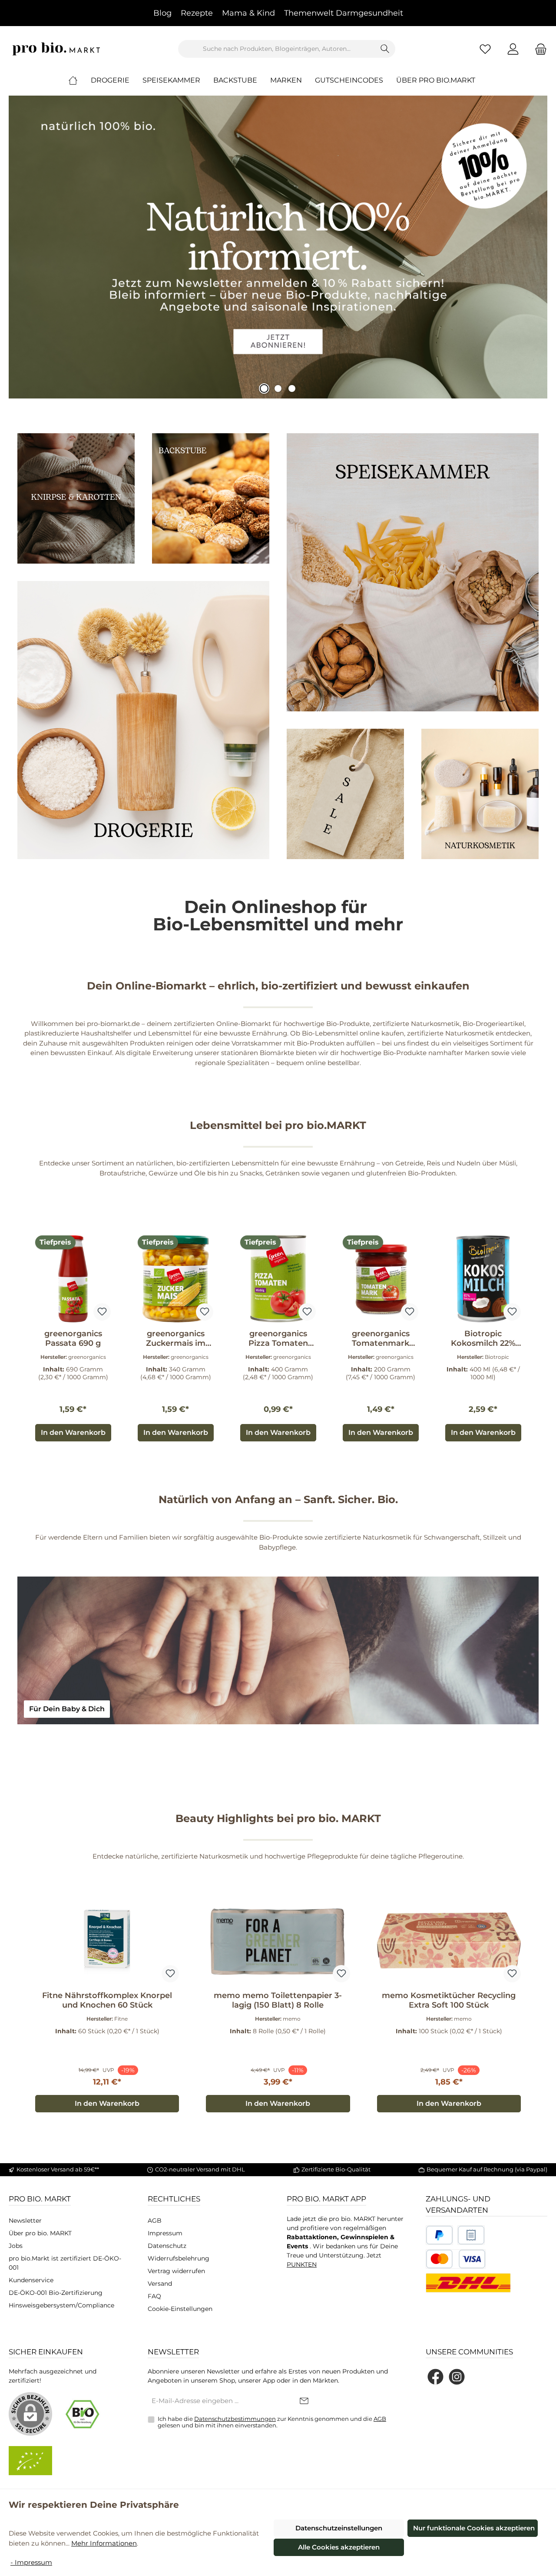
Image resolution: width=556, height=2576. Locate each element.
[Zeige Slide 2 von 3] (278, 388)
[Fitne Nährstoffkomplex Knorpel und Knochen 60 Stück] (107, 1941)
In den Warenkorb (73, 1432)
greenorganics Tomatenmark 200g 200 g (381, 1338)
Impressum (165, 2233)
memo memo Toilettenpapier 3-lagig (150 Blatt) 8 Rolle (278, 2000)
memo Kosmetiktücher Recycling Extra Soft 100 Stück (449, 2000)
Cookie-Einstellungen (180, 2309)
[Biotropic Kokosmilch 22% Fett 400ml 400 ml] (483, 1279)
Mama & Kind (248, 13)
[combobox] (277, 49)
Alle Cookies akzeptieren (339, 2547)
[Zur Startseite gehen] (56, 49)
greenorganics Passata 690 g (73, 1338)
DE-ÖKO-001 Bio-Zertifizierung (56, 2293)
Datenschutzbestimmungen (235, 2419)
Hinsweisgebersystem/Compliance (61, 2305)
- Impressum (31, 2562)
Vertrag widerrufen (176, 2271)
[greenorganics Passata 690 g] (73, 1279)
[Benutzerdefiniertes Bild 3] (456, 2259)
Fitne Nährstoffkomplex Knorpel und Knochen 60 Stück (107, 2000)
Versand (160, 2284)
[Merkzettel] (485, 49)
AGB (155, 2221)
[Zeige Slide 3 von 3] (292, 388)
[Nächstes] (532, 1339)
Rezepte (197, 13)
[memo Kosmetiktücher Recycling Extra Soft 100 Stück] (449, 1941)
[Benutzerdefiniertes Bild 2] (471, 2235)
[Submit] (304, 2402)
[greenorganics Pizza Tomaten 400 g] (278, 1279)
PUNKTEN (302, 2264)
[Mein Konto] (513, 49)
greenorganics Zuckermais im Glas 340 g (176, 1338)
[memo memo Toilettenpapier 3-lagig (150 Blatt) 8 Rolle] (278, 1941)
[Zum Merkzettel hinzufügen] (102, 1312)
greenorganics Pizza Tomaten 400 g (278, 1338)
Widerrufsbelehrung (179, 2258)
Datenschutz (167, 2246)
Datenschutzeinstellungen (339, 2528)
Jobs (16, 2246)
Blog (162, 13)
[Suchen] (385, 49)
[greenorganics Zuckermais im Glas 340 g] (175, 1279)
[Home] (79, 80)
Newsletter (25, 2221)
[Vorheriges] (24, 1339)
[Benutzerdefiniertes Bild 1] (439, 2235)
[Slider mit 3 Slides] (278, 247)
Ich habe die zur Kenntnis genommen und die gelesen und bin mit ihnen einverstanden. (272, 2422)
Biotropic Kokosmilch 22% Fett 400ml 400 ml (483, 1338)
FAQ (154, 2296)
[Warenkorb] (538, 49)
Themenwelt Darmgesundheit (344, 13)
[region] (278, 1339)
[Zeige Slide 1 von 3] (264, 388)
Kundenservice (31, 2280)
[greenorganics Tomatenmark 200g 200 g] (381, 1279)
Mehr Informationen (104, 2543)
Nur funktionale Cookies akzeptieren (474, 2528)
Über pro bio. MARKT (40, 2233)
